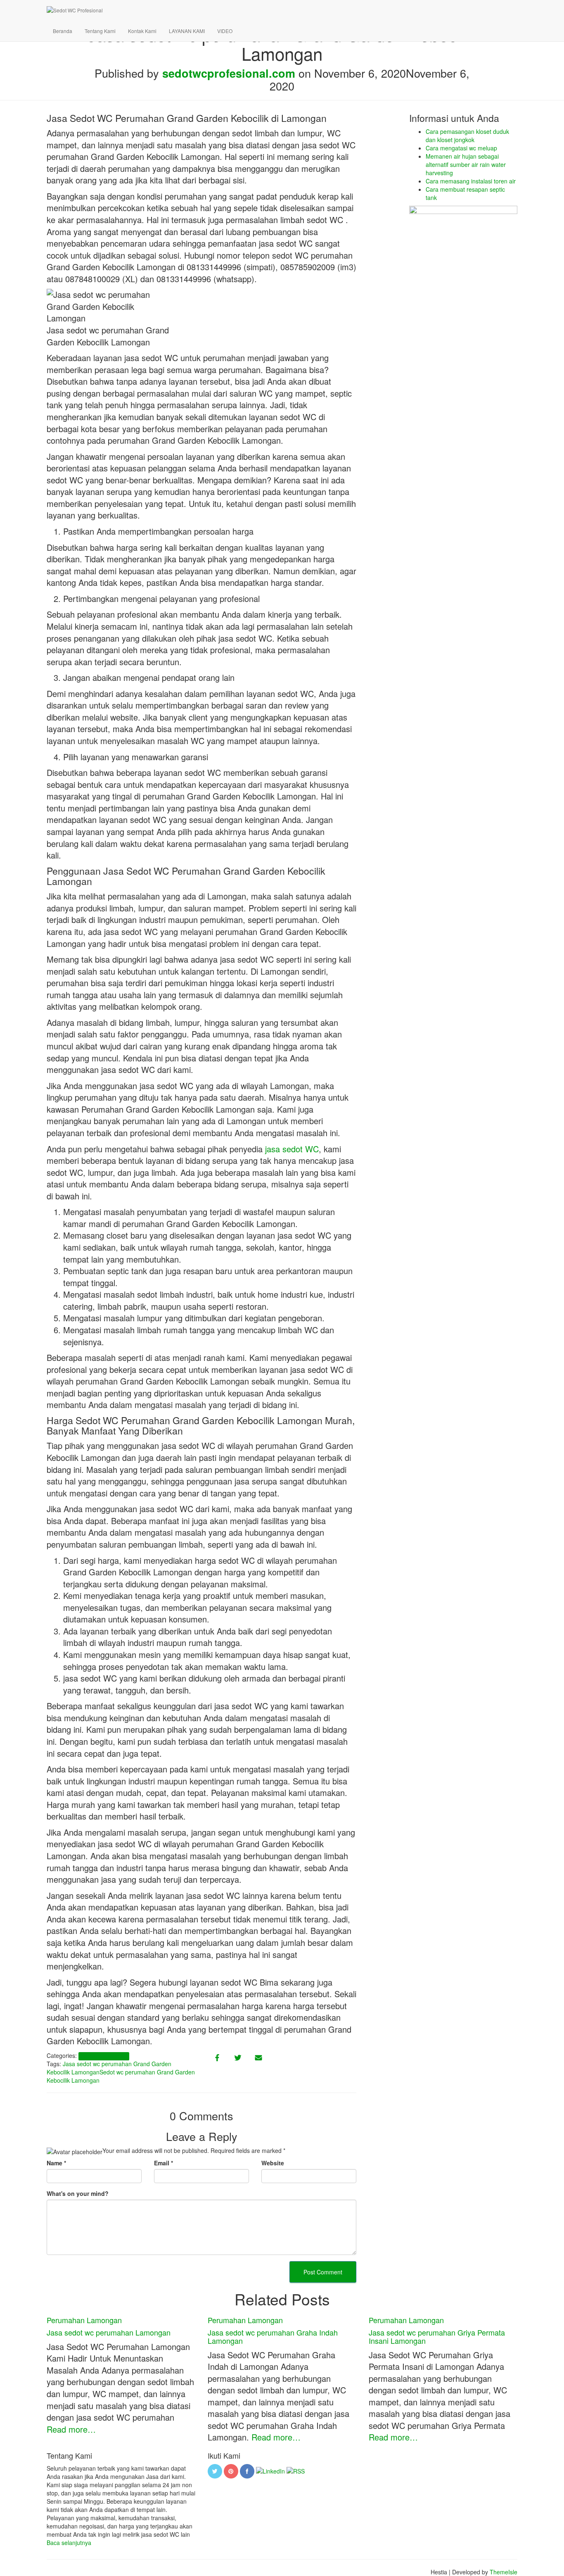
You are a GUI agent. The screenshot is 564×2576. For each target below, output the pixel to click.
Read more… (71, 2429)
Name (56, 2163)
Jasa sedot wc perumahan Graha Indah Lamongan (273, 2336)
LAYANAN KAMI (187, 31)
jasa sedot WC (292, 1149)
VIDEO (225, 31)
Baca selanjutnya (69, 2543)
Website (273, 2163)
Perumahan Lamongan (104, 2056)
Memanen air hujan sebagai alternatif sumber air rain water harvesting (466, 164)
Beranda (63, 31)
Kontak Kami (142, 31)
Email (164, 2163)
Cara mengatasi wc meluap (461, 148)
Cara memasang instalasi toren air (471, 181)
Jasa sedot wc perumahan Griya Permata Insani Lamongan (437, 2336)
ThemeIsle (504, 2572)
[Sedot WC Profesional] (269, 10)
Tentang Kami (100, 31)
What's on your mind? (78, 2193)
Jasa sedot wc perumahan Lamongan (109, 2332)
